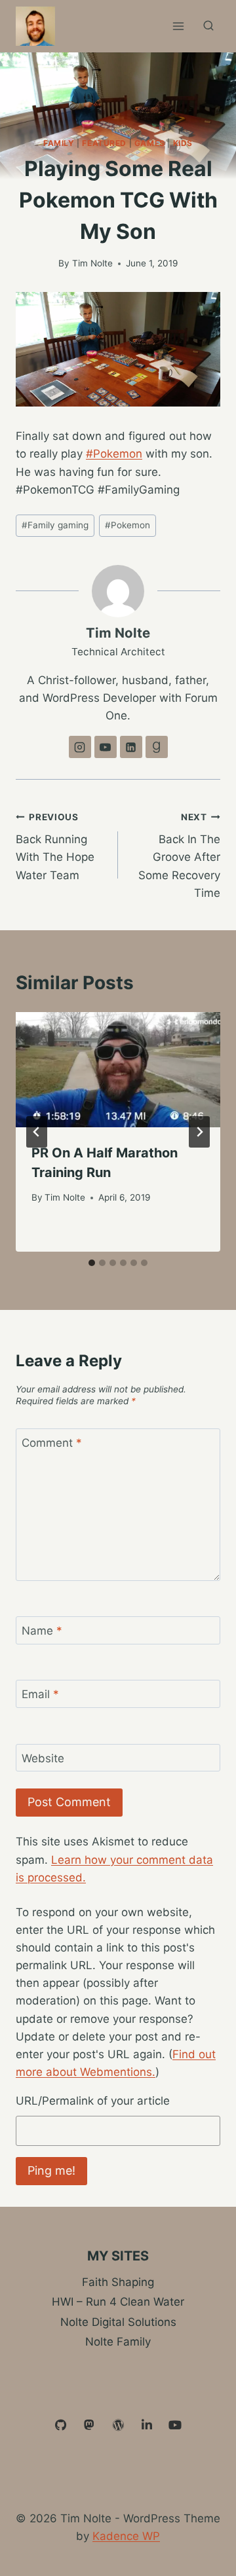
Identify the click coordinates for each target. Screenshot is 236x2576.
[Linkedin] (147, 2425)
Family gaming (55, 525)
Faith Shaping (118, 2282)
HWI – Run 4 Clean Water (118, 2302)
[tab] (92, 1263)
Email (40, 1694)
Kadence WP (126, 2536)
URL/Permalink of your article (93, 2101)
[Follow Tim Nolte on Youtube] (106, 747)
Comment (52, 1443)
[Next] (199, 1132)
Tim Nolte (92, 263)
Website (43, 1758)
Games (150, 143)
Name (42, 1631)
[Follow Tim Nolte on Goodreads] (157, 747)
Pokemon (128, 525)
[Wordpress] (118, 2425)
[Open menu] (178, 26)
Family (59, 143)
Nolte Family (118, 2342)
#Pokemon (114, 454)
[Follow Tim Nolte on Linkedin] (131, 747)
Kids (183, 143)
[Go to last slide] (37, 1132)
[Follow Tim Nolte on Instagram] (80, 747)
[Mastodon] (90, 2425)
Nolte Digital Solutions (118, 2322)
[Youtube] (175, 2425)
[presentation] (118, 1070)
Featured (104, 143)
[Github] (61, 2425)
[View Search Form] (208, 26)
